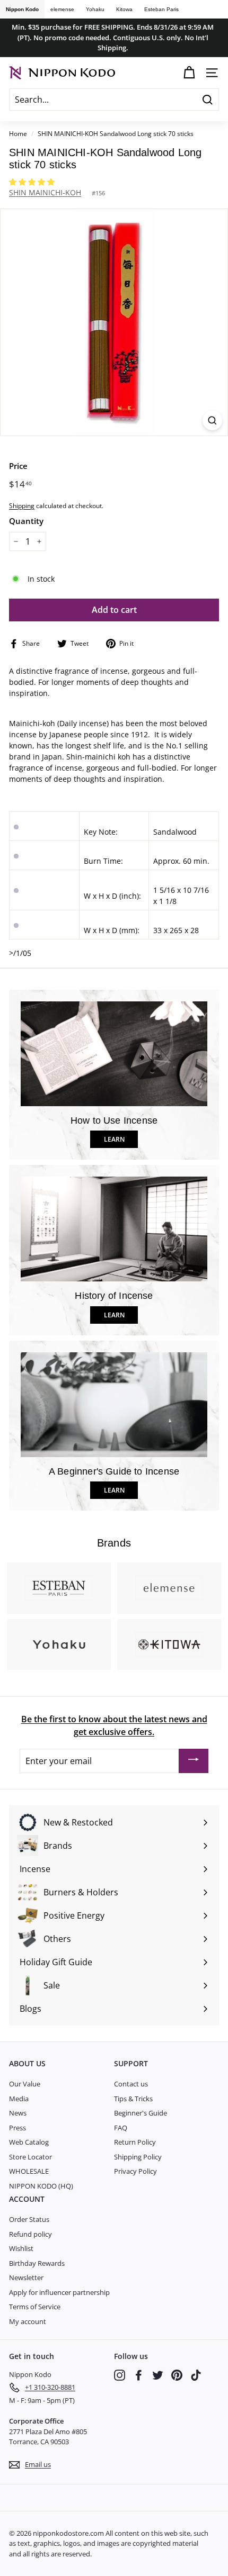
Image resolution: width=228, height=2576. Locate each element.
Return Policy (135, 2142)
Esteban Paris (161, 9)
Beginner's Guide (141, 2113)
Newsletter (26, 2277)
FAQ (121, 2128)
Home (18, 133)
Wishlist (21, 2248)
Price (18, 466)
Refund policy (30, 2234)
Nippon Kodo (22, 9)
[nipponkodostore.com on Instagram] (120, 2375)
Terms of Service (35, 2307)
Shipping (22, 505)
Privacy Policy (135, 2171)
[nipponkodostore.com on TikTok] (196, 2375)
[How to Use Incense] (114, 1054)
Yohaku (95, 9)
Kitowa (124, 9)
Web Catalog (29, 2142)
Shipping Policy (138, 2157)
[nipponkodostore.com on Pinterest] (177, 2375)
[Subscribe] (194, 1761)
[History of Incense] (114, 1229)
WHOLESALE (29, 2171)
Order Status (29, 2219)
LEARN (114, 1139)
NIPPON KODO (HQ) (41, 2186)
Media (19, 2099)
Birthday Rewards (37, 2263)
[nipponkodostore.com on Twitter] (158, 2375)
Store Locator (30, 2157)
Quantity (26, 521)
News (18, 2113)
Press (17, 2128)
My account (28, 2321)
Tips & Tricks (133, 2099)
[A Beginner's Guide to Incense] (114, 1405)
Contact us (131, 2084)
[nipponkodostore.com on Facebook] (139, 2375)
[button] (33, 182)
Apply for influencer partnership (59, 2292)
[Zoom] (212, 421)
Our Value (25, 2084)
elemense (62, 9)
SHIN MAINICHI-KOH (45, 192)
